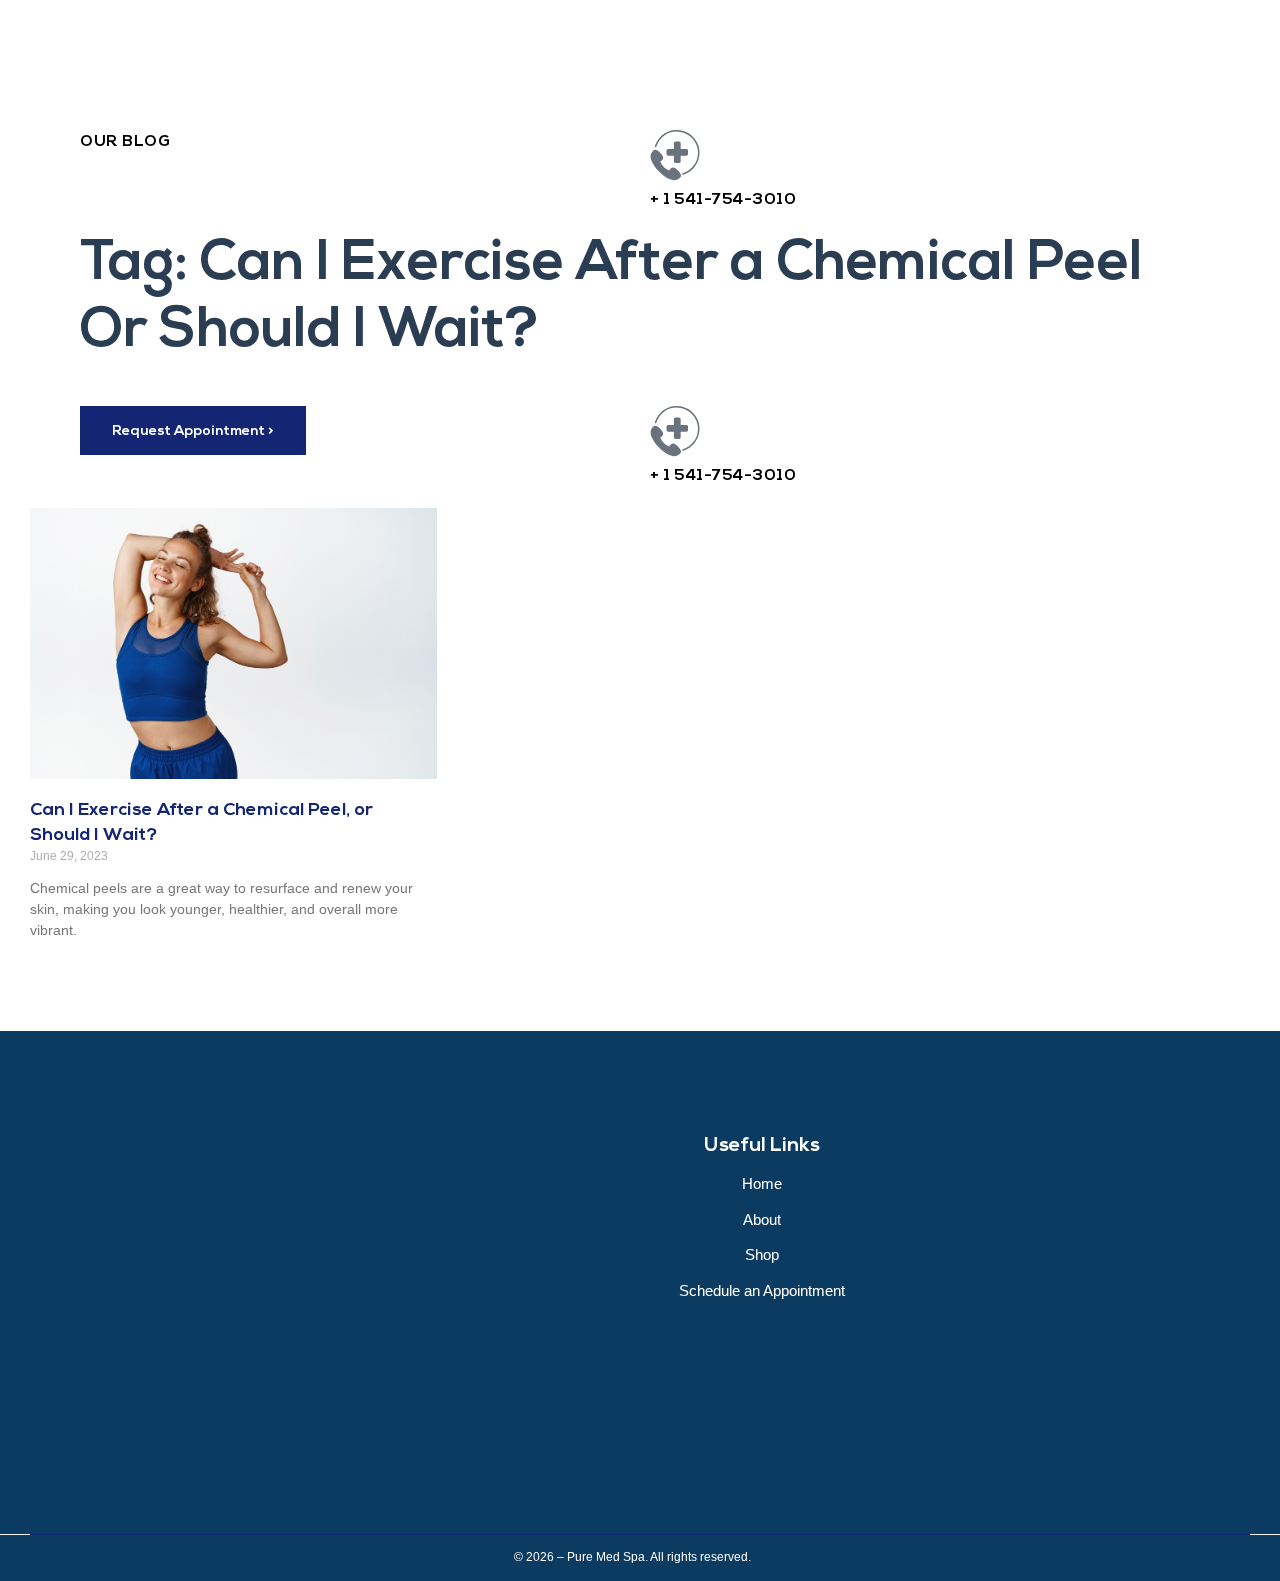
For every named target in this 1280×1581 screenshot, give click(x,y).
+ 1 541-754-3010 (723, 200)
